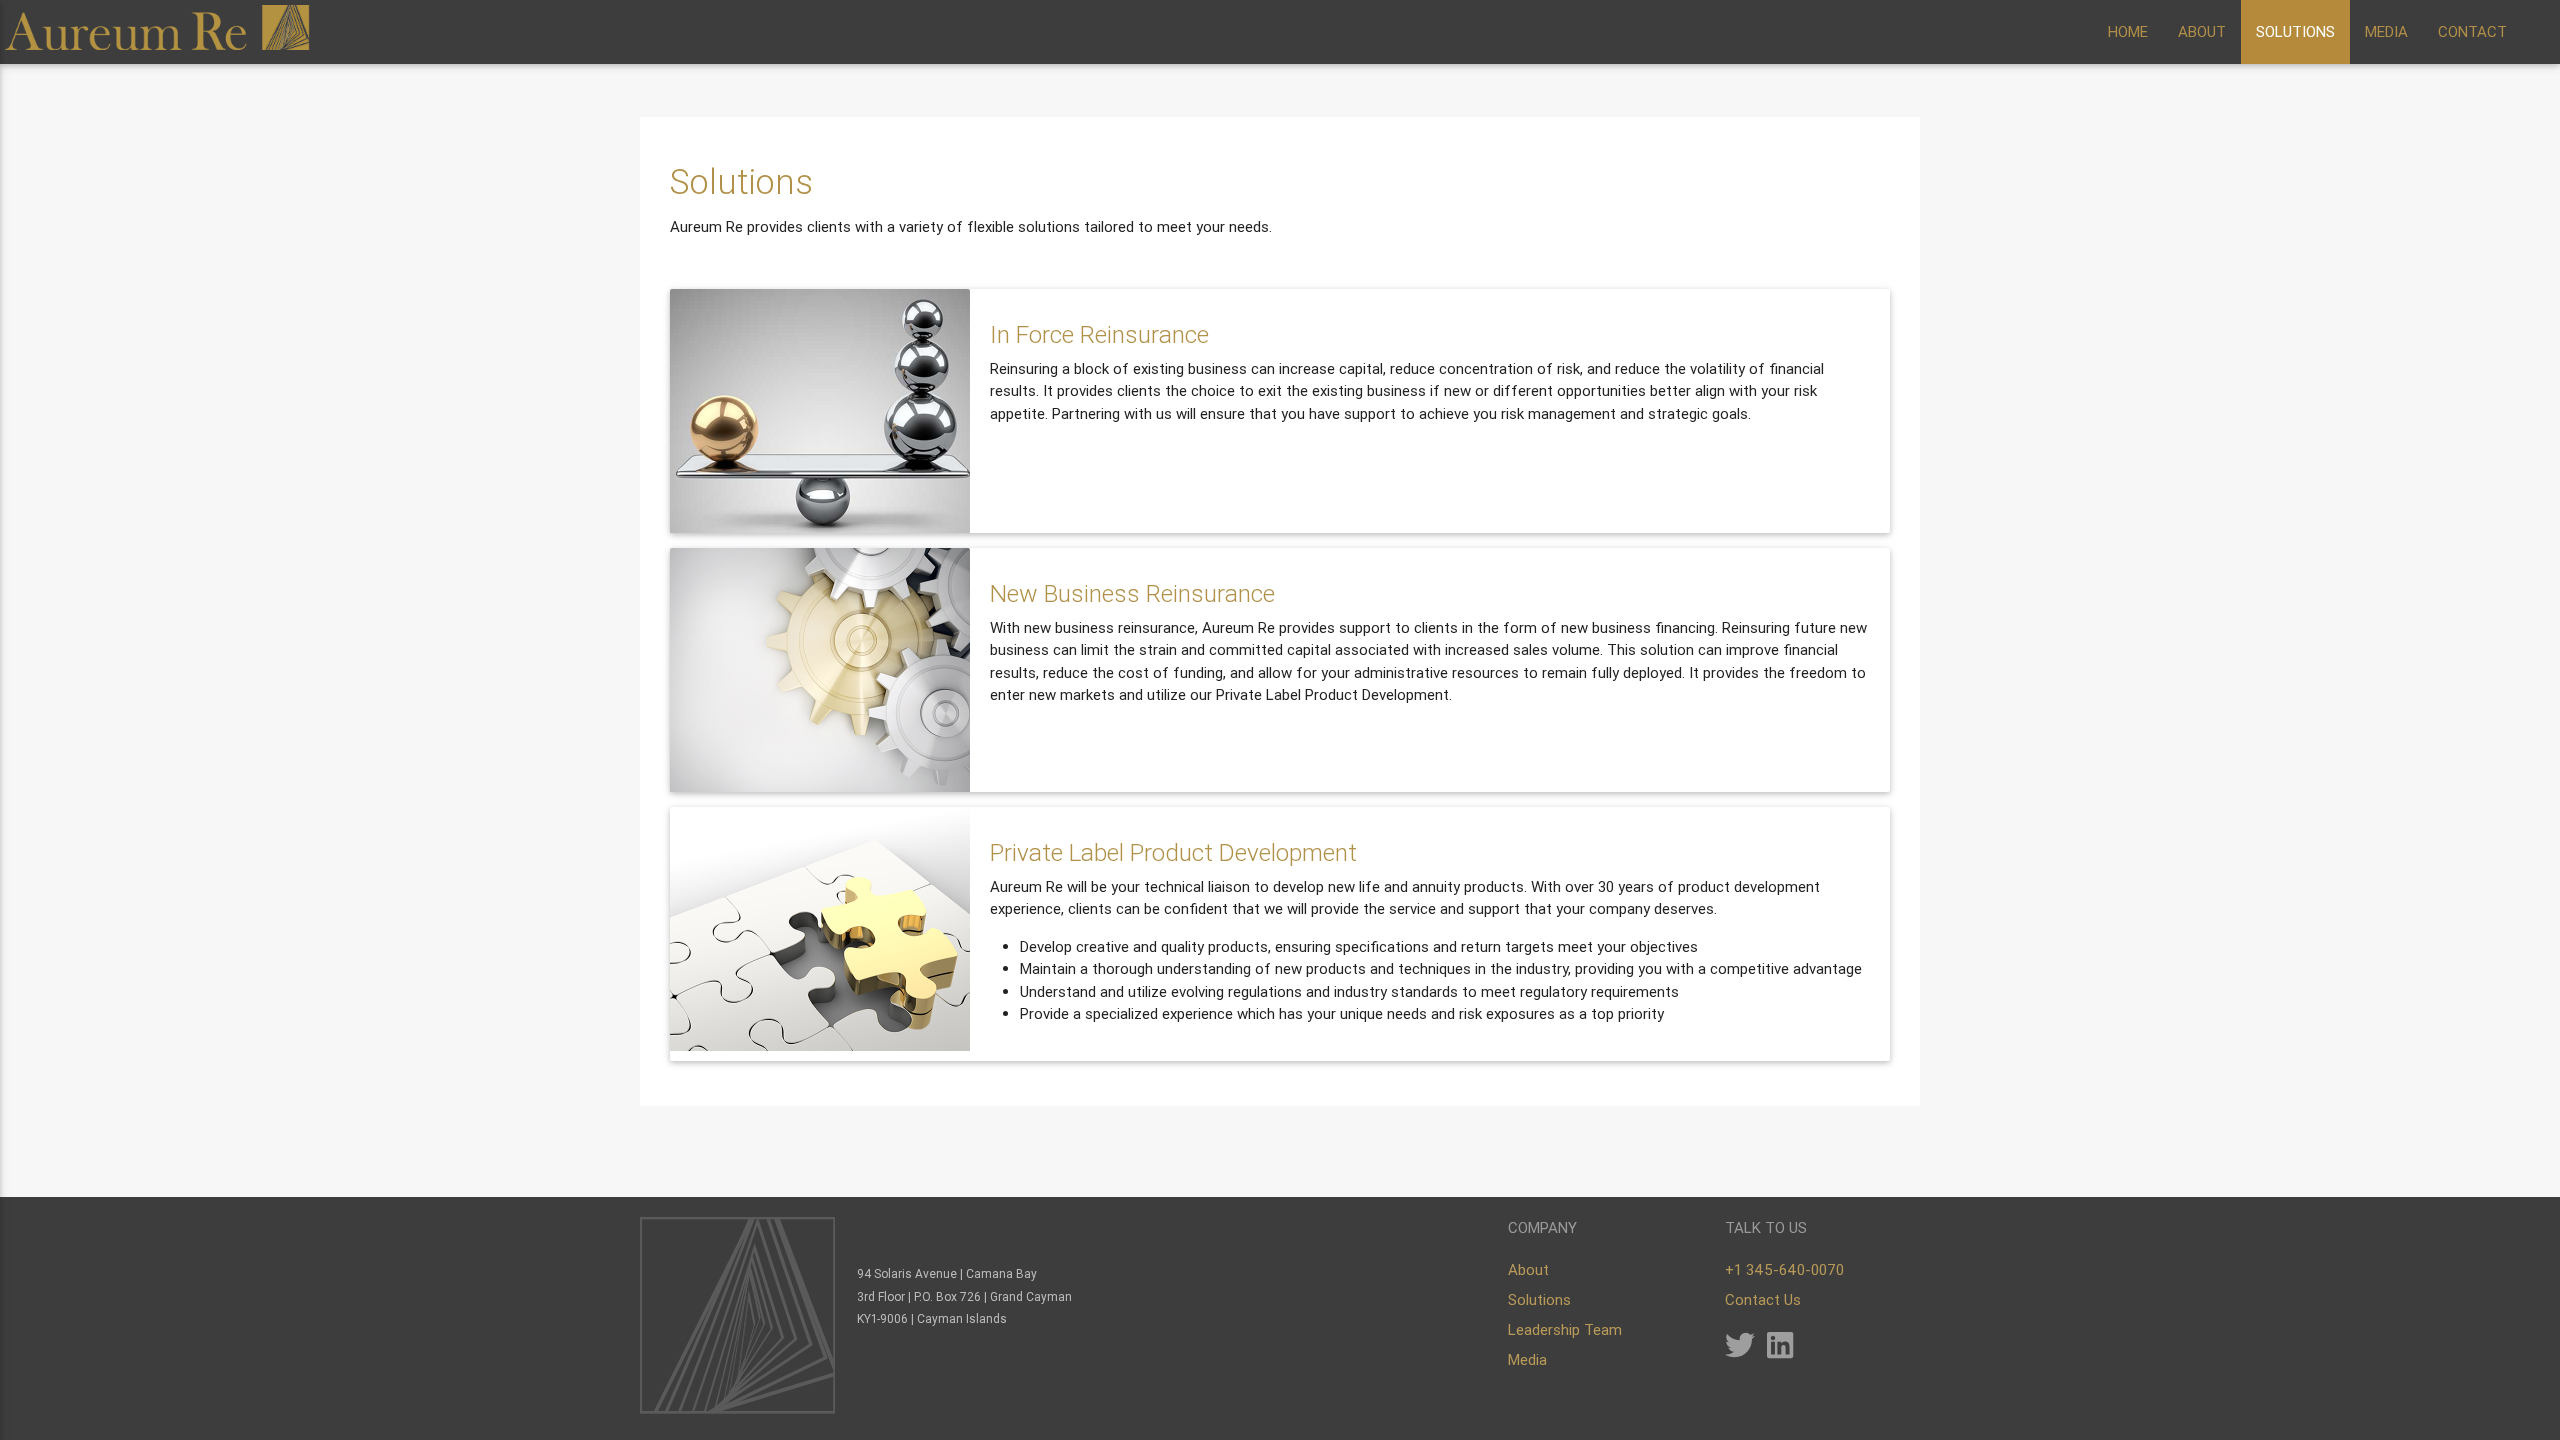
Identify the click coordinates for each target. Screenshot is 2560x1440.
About (1528, 1269)
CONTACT (2472, 31)
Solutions (1539, 1299)
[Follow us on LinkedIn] (1780, 1350)
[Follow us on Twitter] (1740, 1350)
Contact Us (1763, 1299)
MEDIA (2386, 31)
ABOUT (2202, 31)
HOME (2128, 31)
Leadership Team (1565, 1329)
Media (1527, 1359)
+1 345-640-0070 (1784, 1269)
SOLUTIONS (2295, 31)
